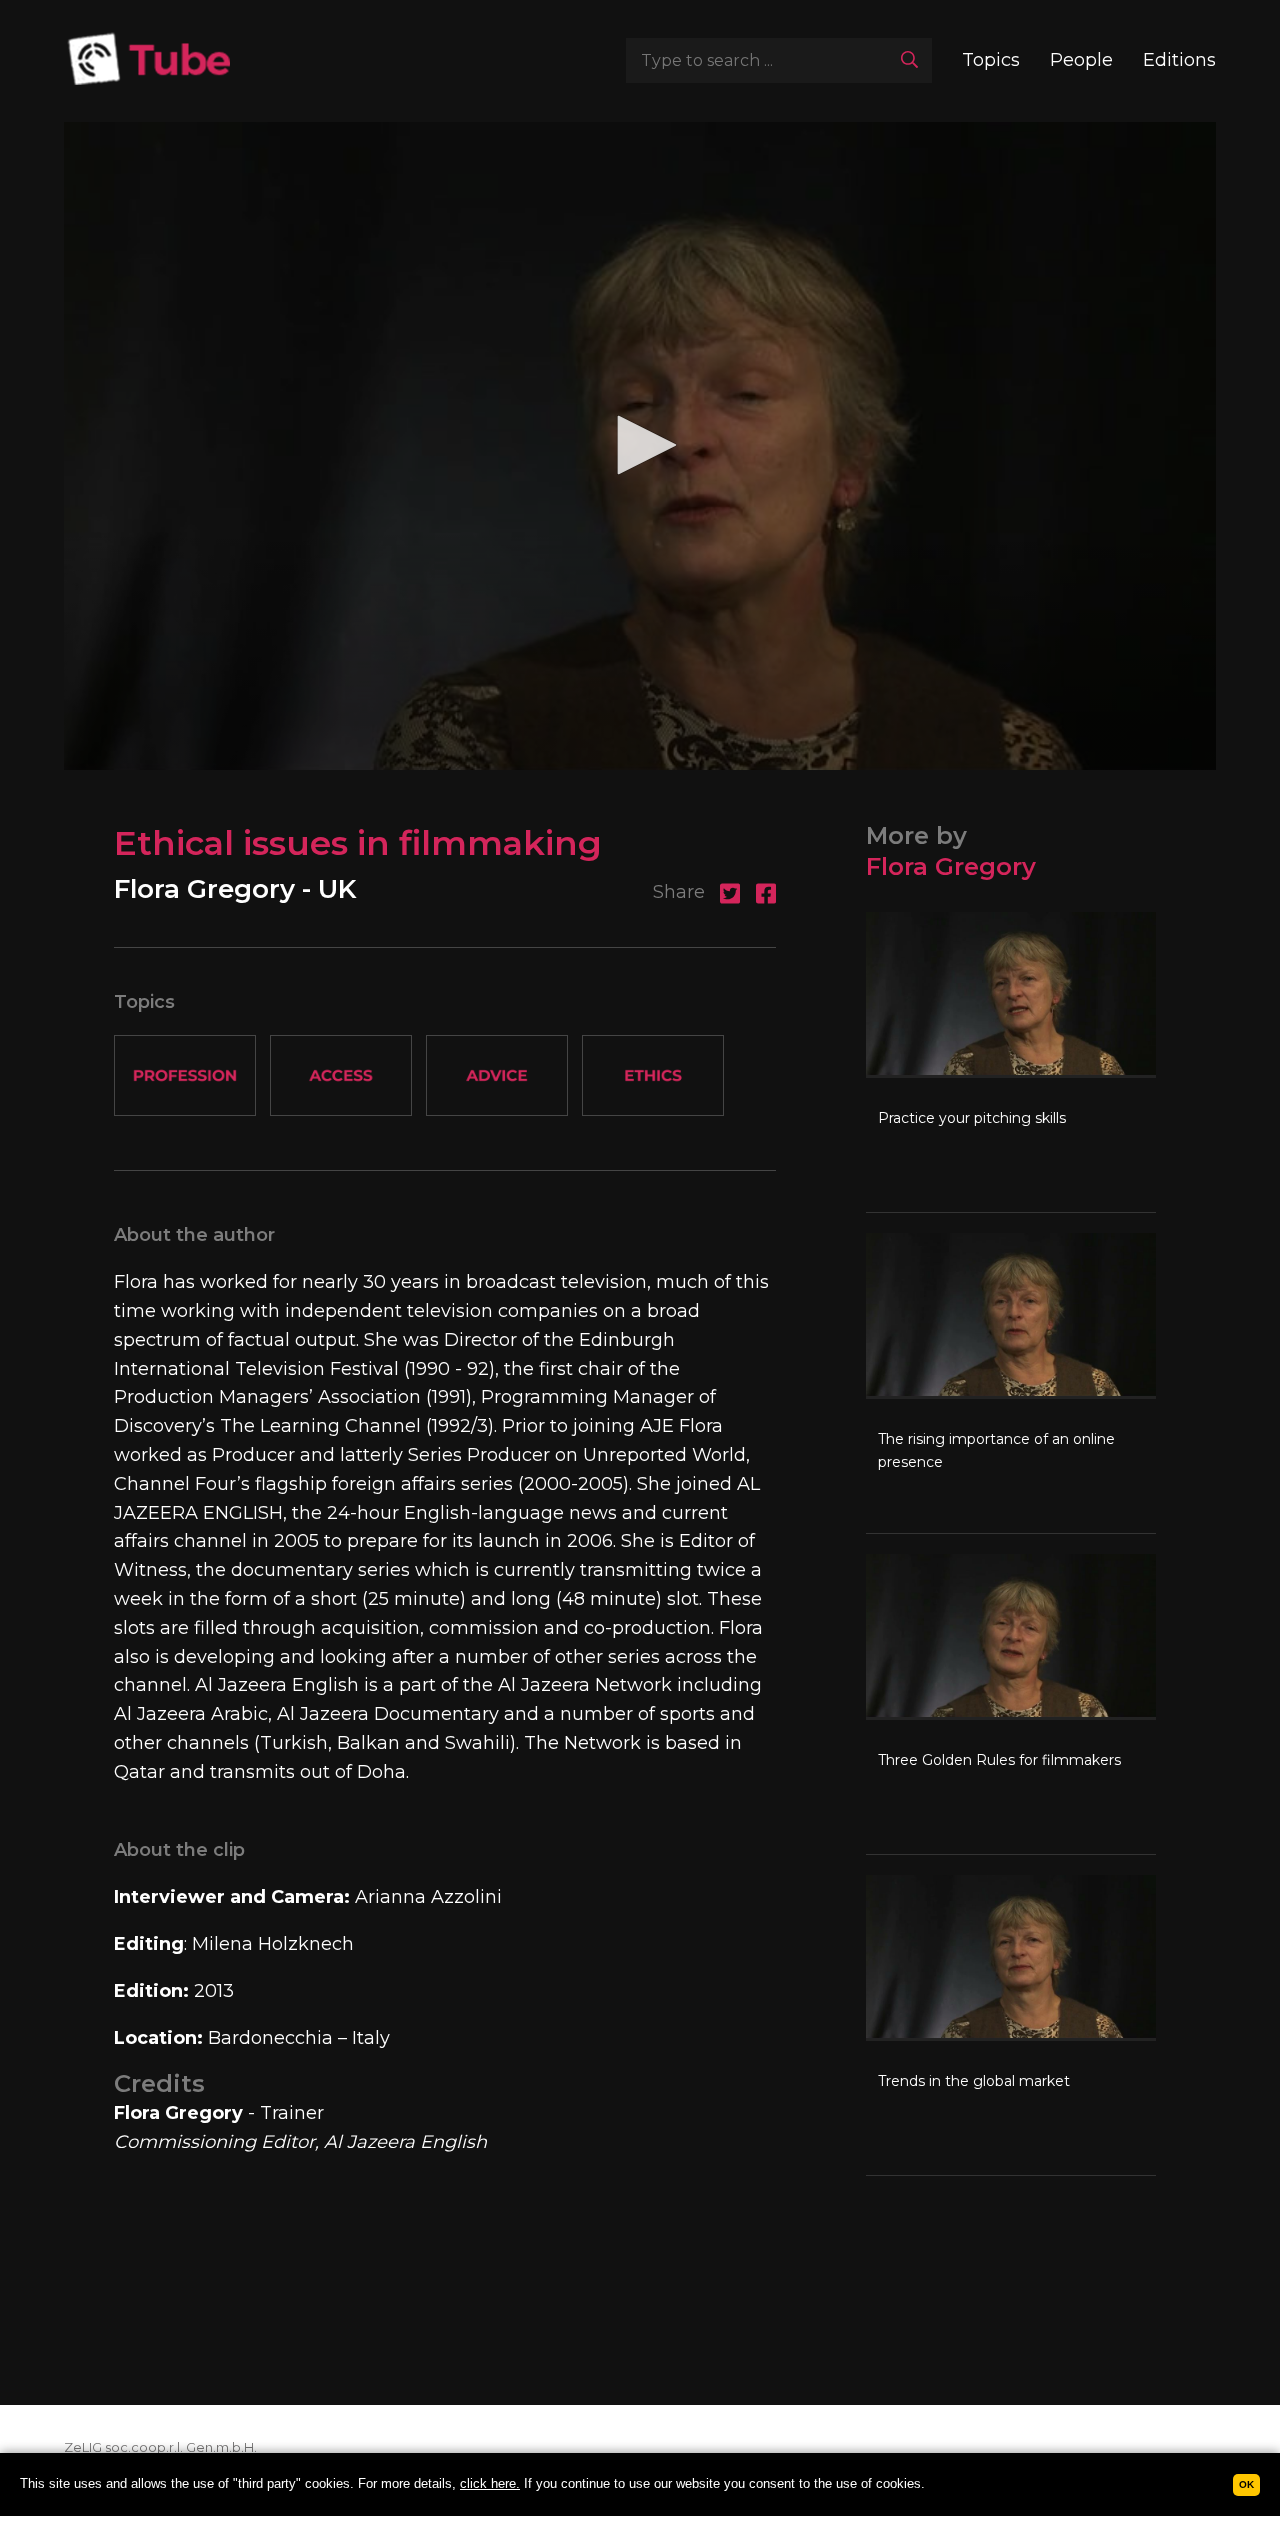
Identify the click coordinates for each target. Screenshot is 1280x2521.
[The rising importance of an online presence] (1011, 1383)
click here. (490, 2483)
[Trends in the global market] (1011, 2025)
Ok (1246, 2484)
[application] (640, 446)
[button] (640, 445)
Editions (1179, 60)
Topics (991, 60)
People (1081, 60)
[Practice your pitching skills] (1011, 1062)
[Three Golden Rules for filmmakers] (1011, 1704)
